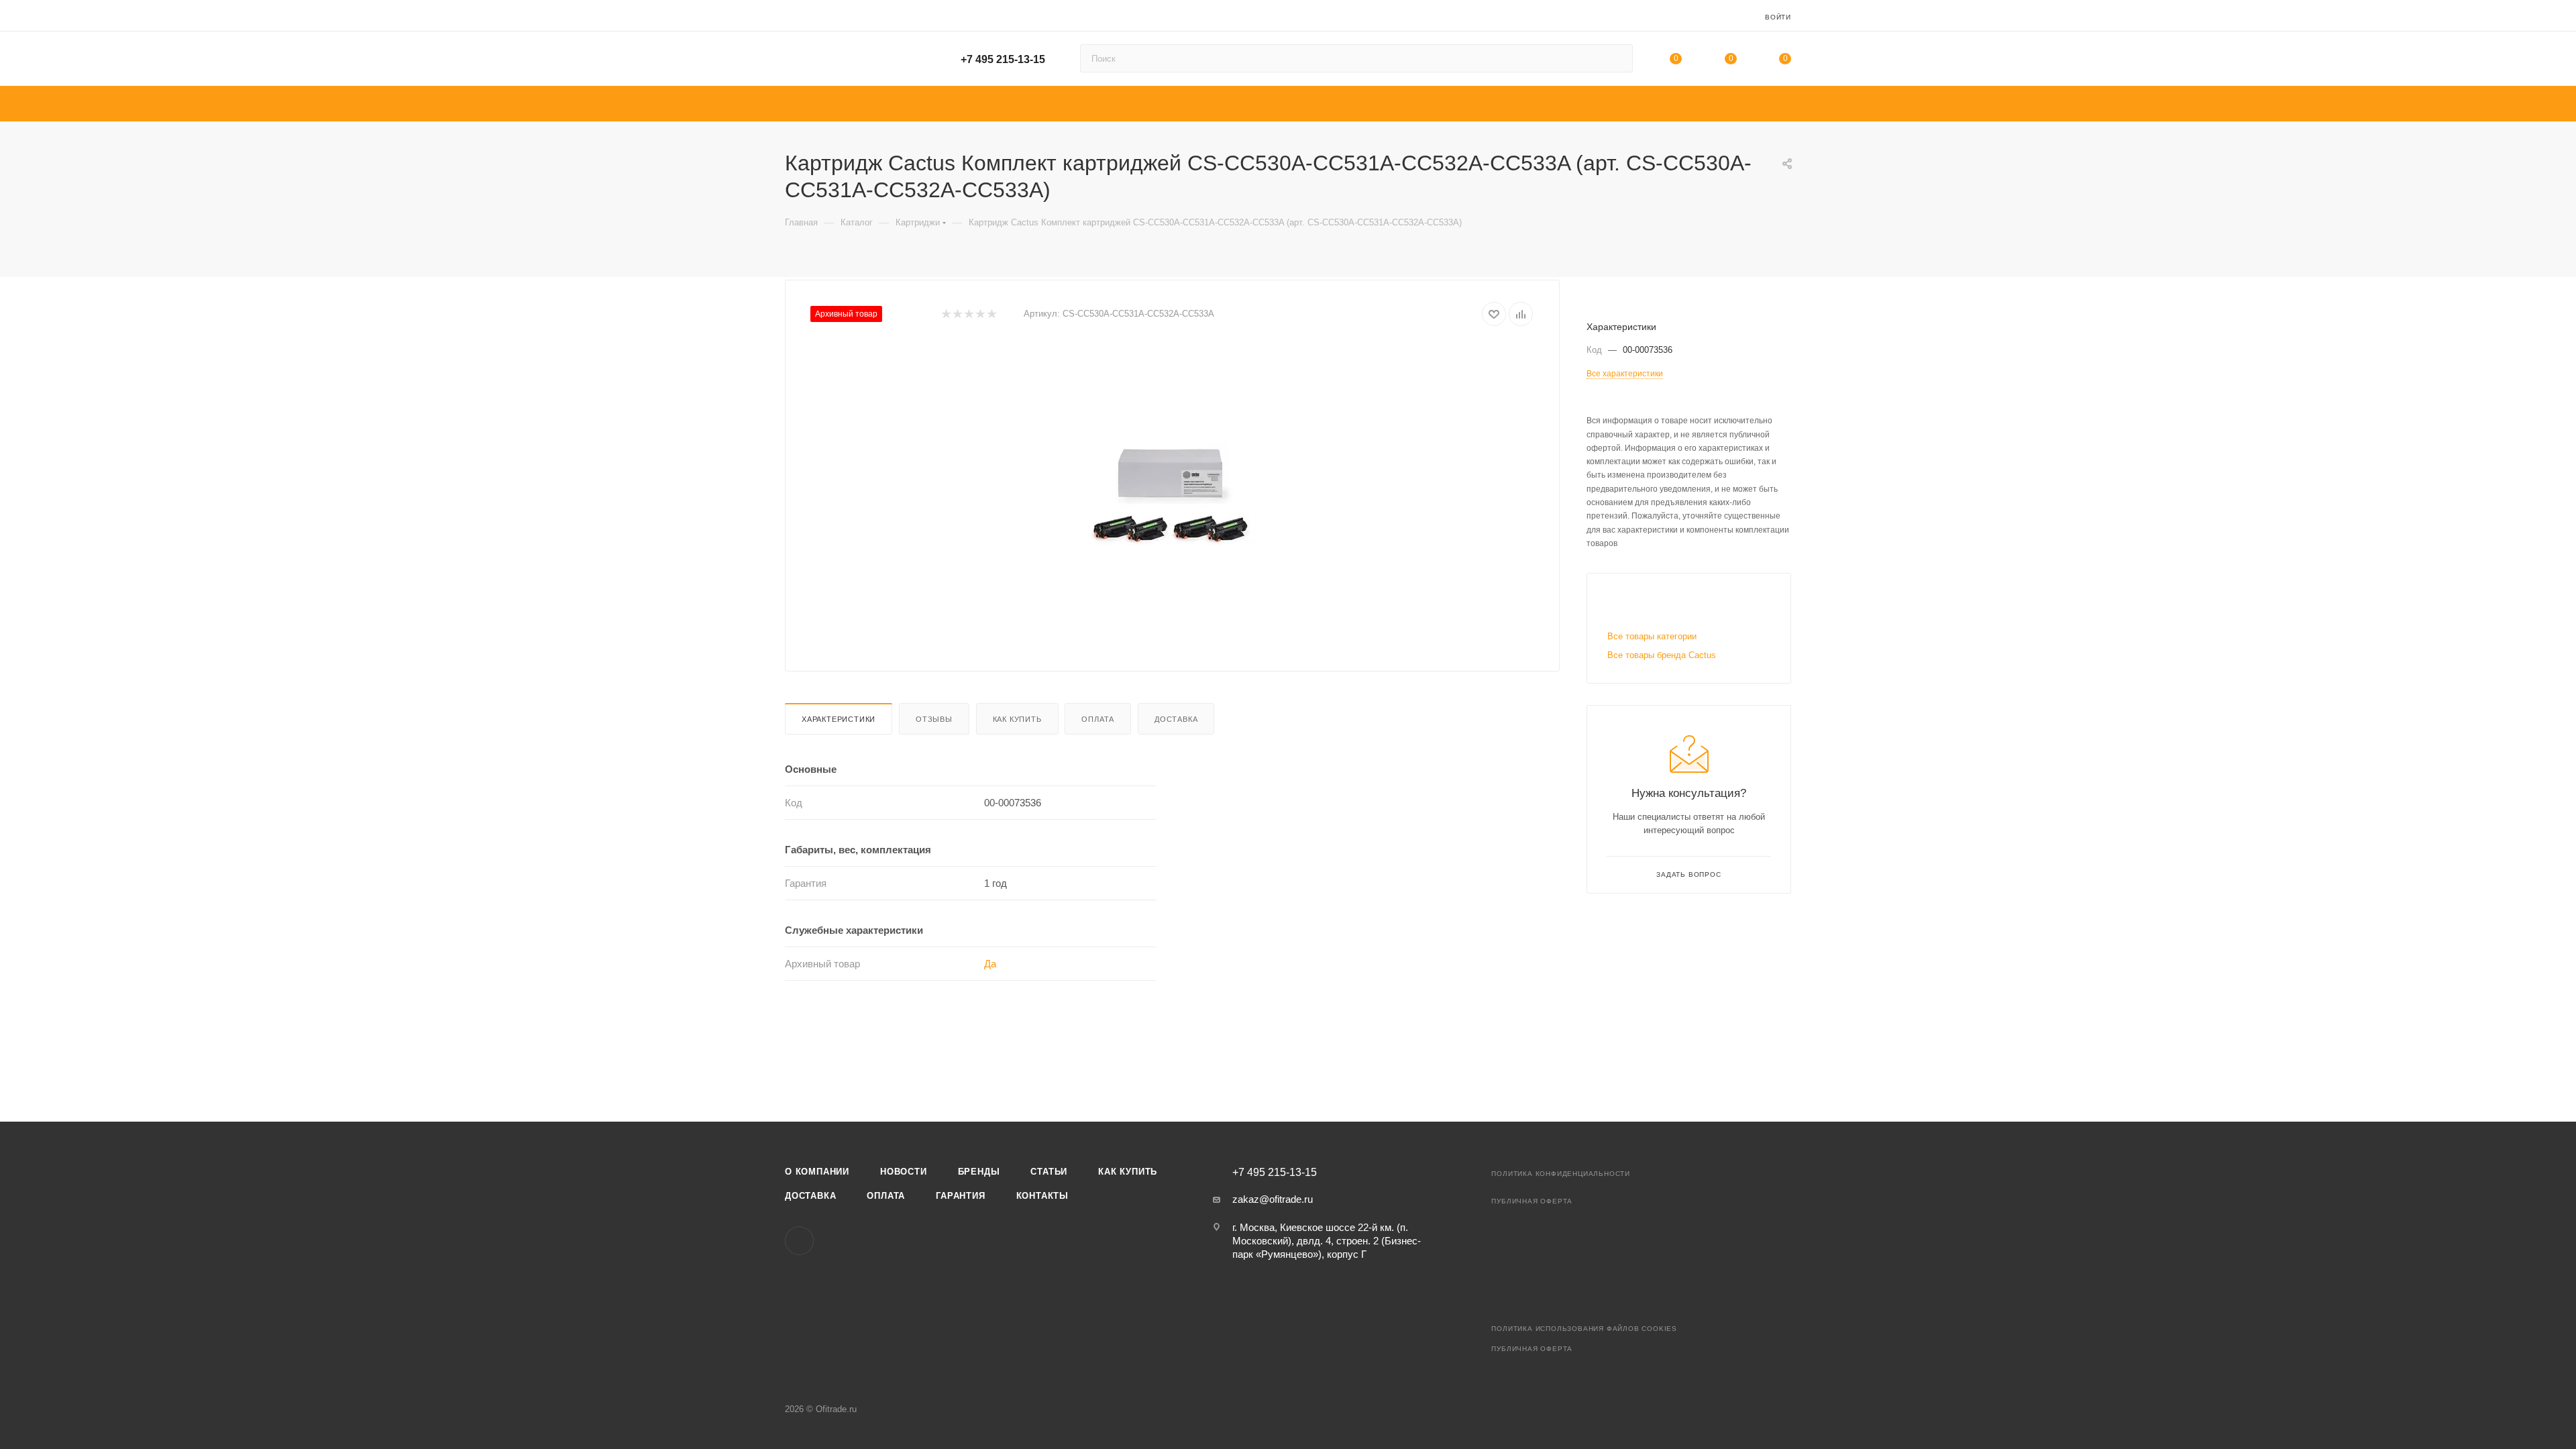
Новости (904, 1172)
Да (990, 964)
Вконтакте (799, 1241)
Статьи (1049, 1172)
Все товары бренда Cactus (1662, 655)
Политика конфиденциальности (1561, 1174)
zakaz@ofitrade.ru (1273, 1199)
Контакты (1042, 1196)
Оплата (1098, 719)
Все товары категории (1652, 636)
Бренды (979, 1172)
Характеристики (839, 719)
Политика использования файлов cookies (1584, 1329)
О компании (817, 1172)
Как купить (1017, 719)
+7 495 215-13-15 (1003, 59)
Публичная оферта (1532, 1201)
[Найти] (1616, 58)
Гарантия (960, 1196)
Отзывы (934, 719)
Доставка (1176, 719)
